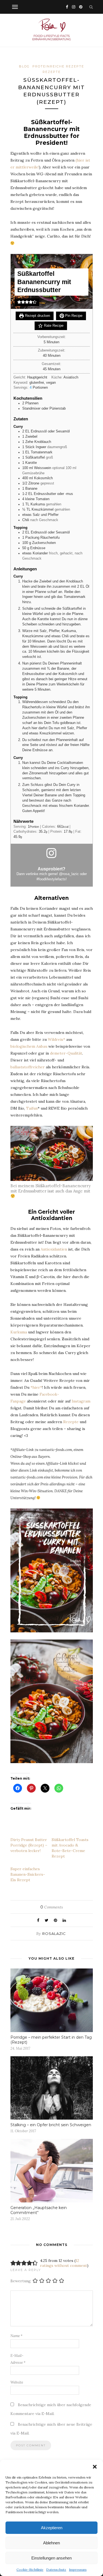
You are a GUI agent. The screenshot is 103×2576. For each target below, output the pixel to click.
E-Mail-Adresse (18, 2359)
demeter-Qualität (66, 1053)
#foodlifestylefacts (51, 879)
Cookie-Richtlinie (30, 2570)
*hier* (36, 1387)
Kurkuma (19, 1332)
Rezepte (52, 72)
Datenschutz (56, 2570)
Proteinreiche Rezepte (58, 66)
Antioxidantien (54, 1249)
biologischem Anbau (29, 1046)
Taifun (32, 1108)
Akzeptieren (52, 2528)
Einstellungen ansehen (51, 2558)
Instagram (81, 1401)
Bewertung (21, 2281)
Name (16, 2336)
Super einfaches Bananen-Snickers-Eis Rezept (28, 1874)
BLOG (24, 66)
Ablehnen (51, 2543)
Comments (52, 1907)
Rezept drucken (37, 316)
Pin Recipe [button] (73, 316)
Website (17, 2382)
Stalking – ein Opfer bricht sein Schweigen (51, 2125)
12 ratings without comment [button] (64, 2263)
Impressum (78, 2570)
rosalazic (54, 1934)
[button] (95, 2467)
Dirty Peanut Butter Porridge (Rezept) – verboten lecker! (29, 1845)
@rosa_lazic (69, 874)
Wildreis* (56, 1039)
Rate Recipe (53, 326)
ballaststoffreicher (28, 1067)
